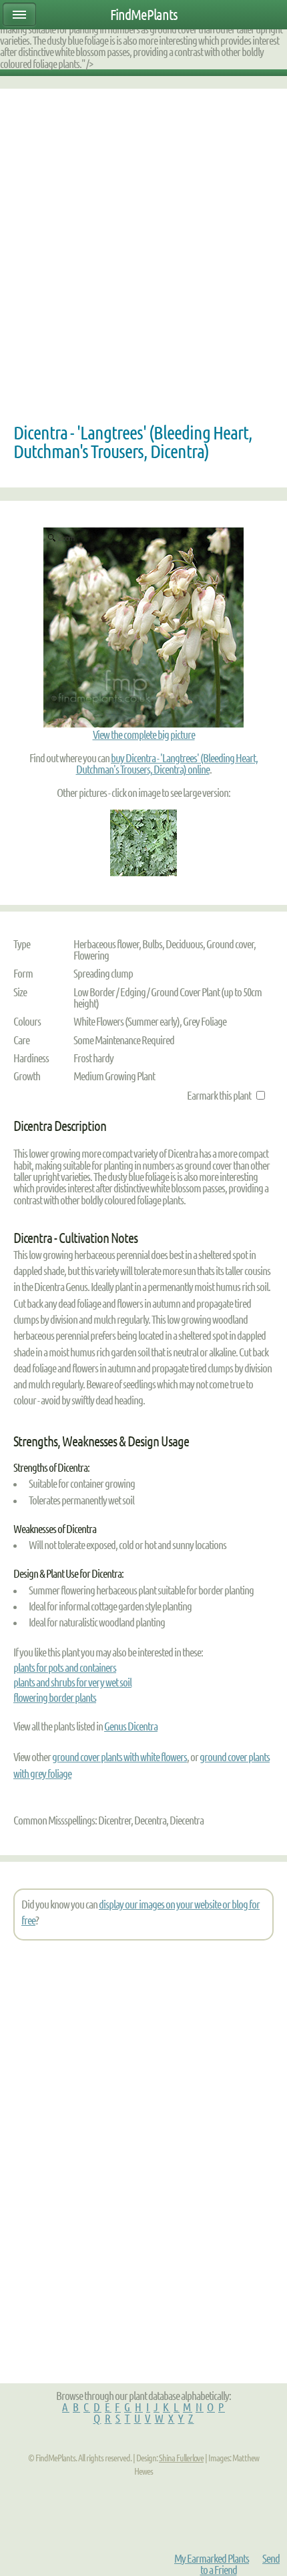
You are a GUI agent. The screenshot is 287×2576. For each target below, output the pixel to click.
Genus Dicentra (131, 1726)
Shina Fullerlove (181, 2458)
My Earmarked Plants (212, 2558)
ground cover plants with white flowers (119, 1757)
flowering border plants (55, 1697)
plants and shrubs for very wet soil (72, 1682)
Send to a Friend (240, 2564)
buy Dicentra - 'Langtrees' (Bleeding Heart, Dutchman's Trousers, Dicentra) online (167, 764)
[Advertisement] (143, 259)
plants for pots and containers (65, 1667)
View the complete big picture (144, 735)
